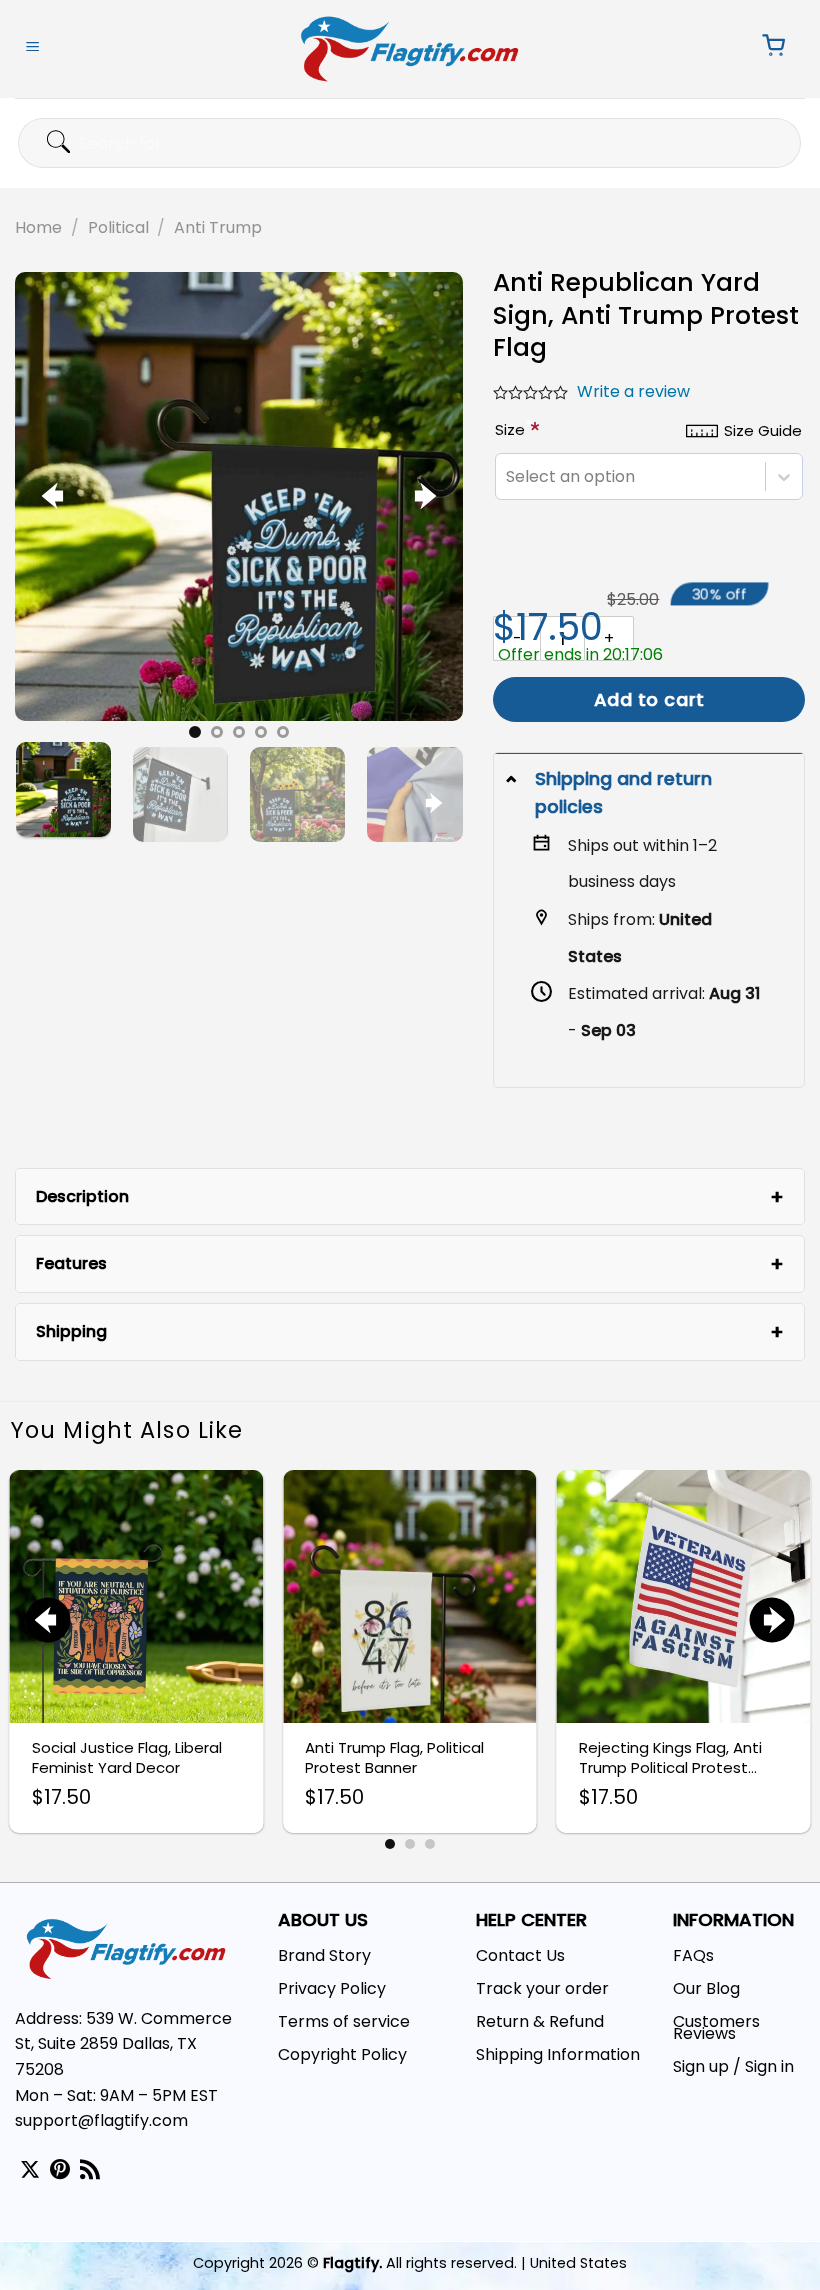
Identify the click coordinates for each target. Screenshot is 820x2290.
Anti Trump (218, 227)
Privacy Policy (332, 1988)
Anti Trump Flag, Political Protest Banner (394, 1757)
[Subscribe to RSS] (90, 2171)
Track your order (542, 1988)
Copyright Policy (342, 2054)
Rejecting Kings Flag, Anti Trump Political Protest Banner (670, 1757)
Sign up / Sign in (733, 2066)
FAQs (693, 1955)
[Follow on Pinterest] (60, 2171)
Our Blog (706, 1988)
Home (38, 227)
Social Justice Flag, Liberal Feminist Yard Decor (127, 1757)
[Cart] (767, 49)
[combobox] (506, 476)
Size (513, 429)
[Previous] (55, 497)
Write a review (633, 391)
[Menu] (33, 49)
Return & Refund (540, 2021)
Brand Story (324, 1955)
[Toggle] (513, 778)
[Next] (422, 497)
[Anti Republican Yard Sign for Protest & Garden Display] (239, 495)
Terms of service (344, 2021)
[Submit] (38, 142)
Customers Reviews (716, 2027)
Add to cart (649, 699)
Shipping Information (558, 2054)
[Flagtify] (410, 49)
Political (118, 227)
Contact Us (520, 1955)
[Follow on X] (30, 2171)
